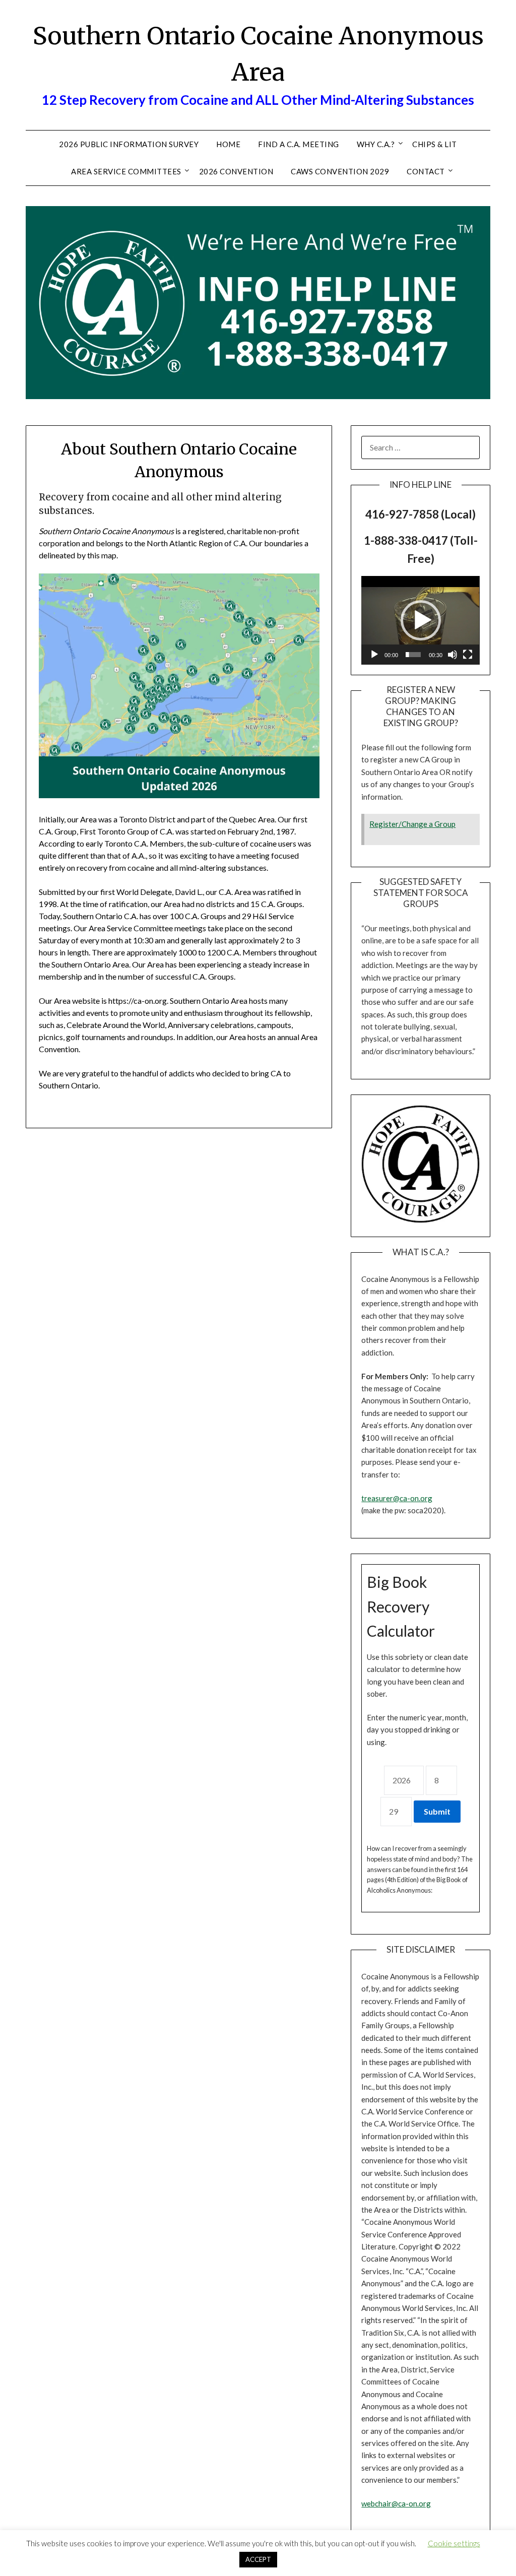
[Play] (374, 655)
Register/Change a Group (412, 824)
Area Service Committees (126, 171)
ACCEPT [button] (258, 2559)
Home (228, 144)
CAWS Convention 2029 (340, 171)
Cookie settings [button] (454, 2543)
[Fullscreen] (468, 655)
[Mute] (453, 655)
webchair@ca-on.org (396, 2503)
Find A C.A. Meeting (299, 144)
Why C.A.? (376, 144)
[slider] (413, 655)
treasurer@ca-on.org (397, 1498)
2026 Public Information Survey (129, 144)
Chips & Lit (435, 144)
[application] (420, 620)
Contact (426, 171)
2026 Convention (236, 171)
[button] (421, 620)
